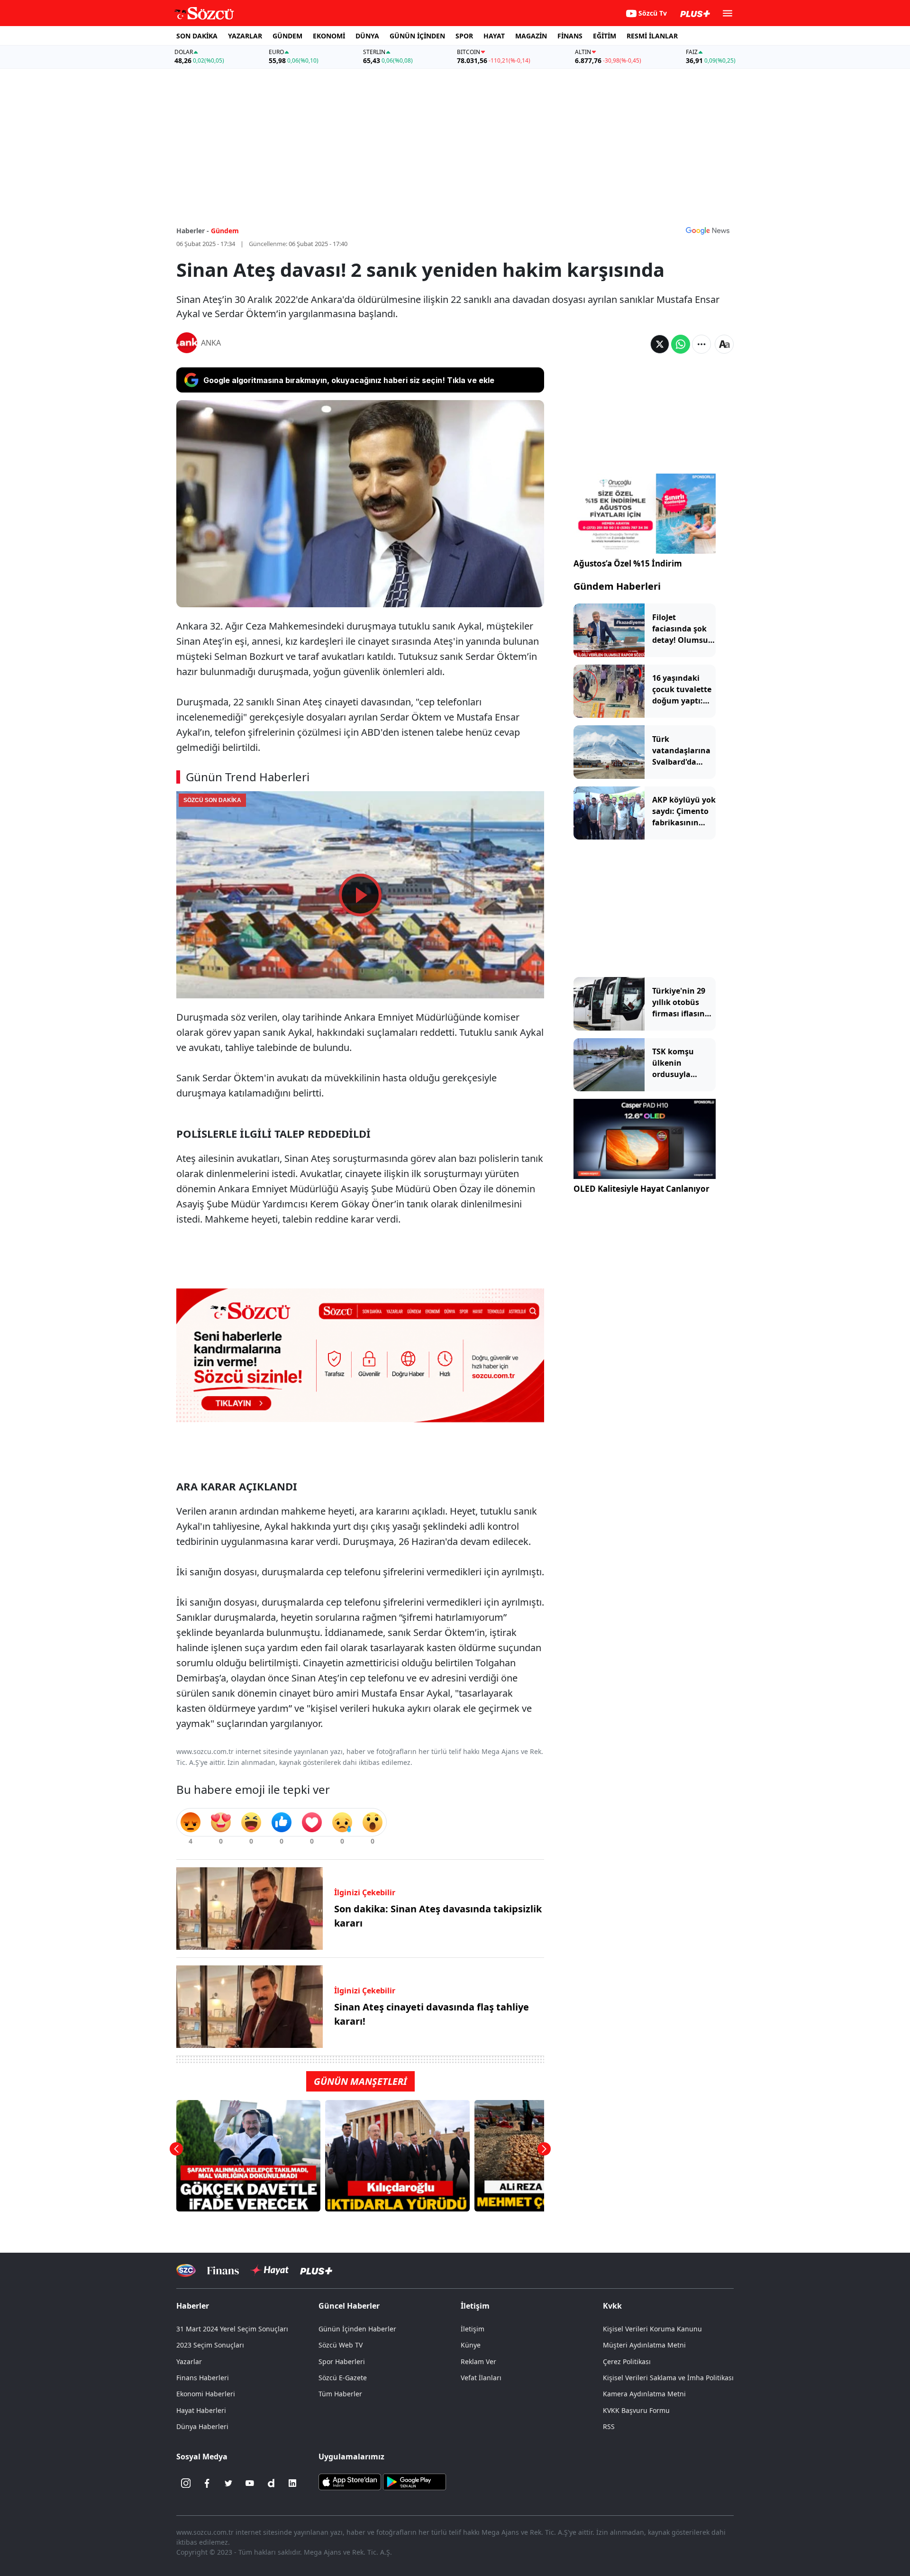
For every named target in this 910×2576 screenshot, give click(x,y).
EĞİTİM (605, 36)
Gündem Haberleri (617, 586)
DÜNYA (367, 36)
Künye (471, 2345)
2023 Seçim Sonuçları (210, 2345)
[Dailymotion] (271, 2483)
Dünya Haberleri (202, 2426)
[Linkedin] (292, 2483)
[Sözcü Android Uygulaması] (414, 2481)
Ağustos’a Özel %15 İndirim (628, 563)
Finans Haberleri (203, 2378)
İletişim (473, 2329)
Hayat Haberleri (201, 2410)
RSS (609, 2426)
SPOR (464, 36)
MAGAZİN (531, 36)
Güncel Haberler (349, 2306)
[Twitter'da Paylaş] (660, 344)
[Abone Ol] (708, 230)
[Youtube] (250, 2483)
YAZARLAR (245, 36)
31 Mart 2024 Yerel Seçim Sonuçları (232, 2329)
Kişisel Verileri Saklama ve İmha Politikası (668, 2378)
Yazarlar (189, 2361)
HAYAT (494, 36)
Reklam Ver (478, 2361)
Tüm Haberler (340, 2394)
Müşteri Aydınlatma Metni (644, 2345)
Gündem (225, 231)
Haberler (193, 2306)
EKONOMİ (329, 36)
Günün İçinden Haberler (357, 2329)
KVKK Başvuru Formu (636, 2410)
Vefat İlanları (481, 2378)
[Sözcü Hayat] (269, 2270)
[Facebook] (207, 2483)
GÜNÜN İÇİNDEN (417, 36)
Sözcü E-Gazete (343, 2378)
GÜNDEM (287, 36)
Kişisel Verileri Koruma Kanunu (652, 2329)
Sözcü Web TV (341, 2345)
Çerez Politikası (627, 2361)
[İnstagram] (186, 2483)
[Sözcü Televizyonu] (186, 2270)
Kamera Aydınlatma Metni (644, 2394)
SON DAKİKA (197, 36)
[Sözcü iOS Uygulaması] (350, 2481)
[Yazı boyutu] (724, 344)
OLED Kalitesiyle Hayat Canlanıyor (642, 1189)
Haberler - (193, 231)
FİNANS (570, 36)
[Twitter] (228, 2483)
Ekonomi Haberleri (206, 2394)
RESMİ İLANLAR (652, 36)
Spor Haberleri (342, 2361)
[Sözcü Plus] (316, 2270)
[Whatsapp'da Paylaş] (681, 344)
